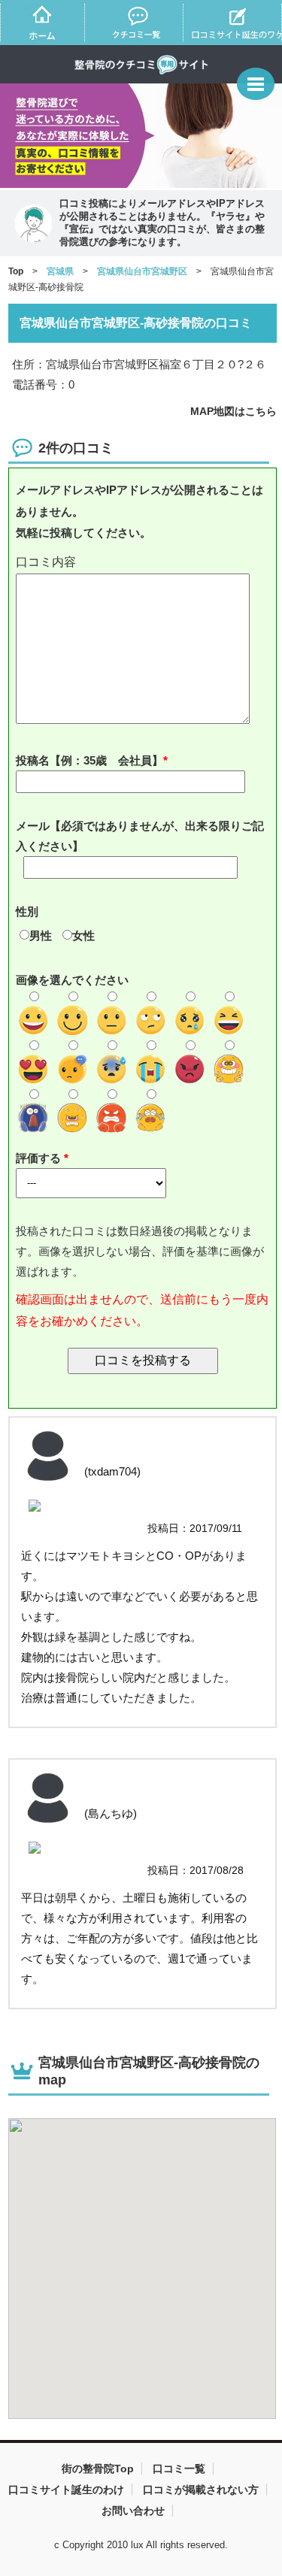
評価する (40, 1158)
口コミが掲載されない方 (201, 2490)
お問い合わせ (133, 2511)
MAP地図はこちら (233, 411)
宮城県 (60, 271)
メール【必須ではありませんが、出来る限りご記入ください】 (140, 836)
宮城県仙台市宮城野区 (142, 271)
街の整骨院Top (98, 2469)
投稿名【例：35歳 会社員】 (89, 760)
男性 (41, 935)
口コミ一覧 (179, 2469)
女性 (83, 935)
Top (16, 271)
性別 (27, 911)
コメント (143, 563)
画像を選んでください (72, 980)
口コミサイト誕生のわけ (66, 2490)
